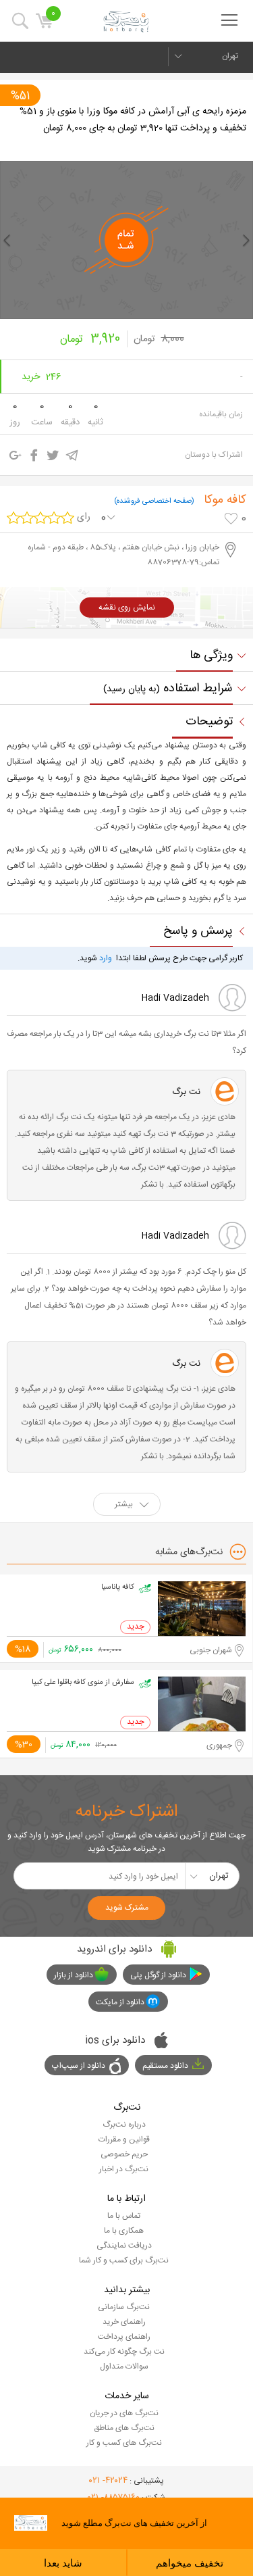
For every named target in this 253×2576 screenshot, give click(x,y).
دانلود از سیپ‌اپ (79, 2066)
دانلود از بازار (74, 1975)
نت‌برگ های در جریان (124, 2413)
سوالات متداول (124, 2367)
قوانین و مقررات (124, 2139)
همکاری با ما (124, 2231)
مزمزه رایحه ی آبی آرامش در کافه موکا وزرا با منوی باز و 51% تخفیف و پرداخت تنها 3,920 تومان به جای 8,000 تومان (133, 120)
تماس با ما (124, 2216)
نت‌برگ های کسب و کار (124, 2443)
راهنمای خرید (124, 2322)
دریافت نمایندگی (124, 2246)
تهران (230, 56)
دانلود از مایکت (120, 2002)
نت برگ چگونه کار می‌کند (124, 2352)
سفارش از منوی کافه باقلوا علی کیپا (83, 1683)
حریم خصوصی (124, 2154)
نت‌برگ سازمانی (124, 2307)
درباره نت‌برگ (124, 2125)
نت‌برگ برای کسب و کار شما (124, 2260)
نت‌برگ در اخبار (124, 2169)
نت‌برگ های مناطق (124, 2428)
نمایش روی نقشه (127, 608)
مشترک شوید (127, 1908)
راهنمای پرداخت (124, 2337)
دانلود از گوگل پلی (158, 1975)
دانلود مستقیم (165, 2066)
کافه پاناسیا (118, 1587)
